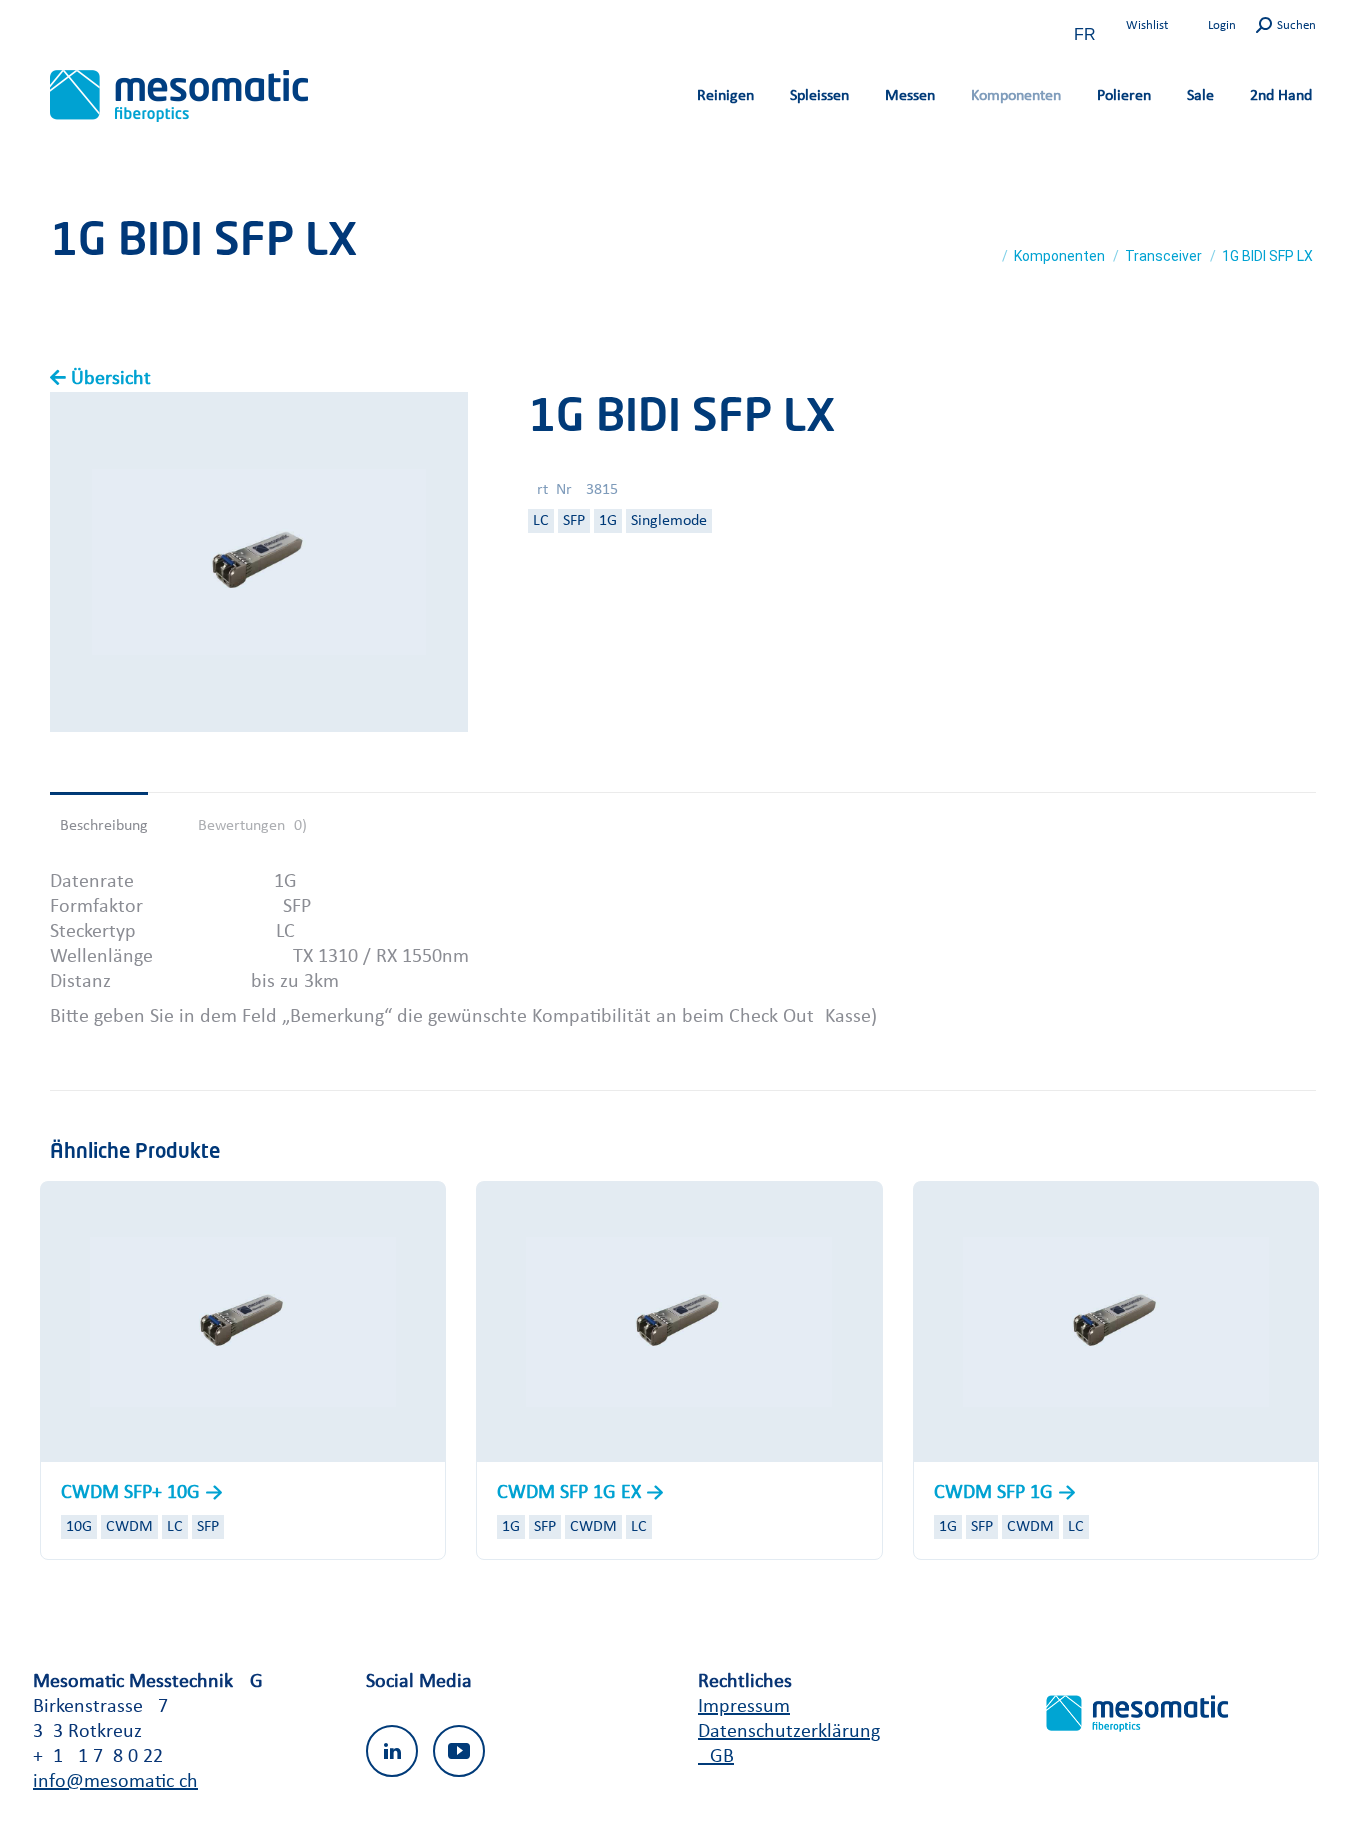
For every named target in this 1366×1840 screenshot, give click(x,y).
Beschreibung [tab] (104, 826)
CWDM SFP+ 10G (133, 1493)
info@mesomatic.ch (115, 1782)
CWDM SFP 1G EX (571, 1493)
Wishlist (1147, 25)
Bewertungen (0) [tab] (252, 826)
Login (1222, 25)
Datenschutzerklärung (789, 1732)
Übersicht (111, 379)
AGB (716, 1757)
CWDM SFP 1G (996, 1493)
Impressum (744, 1707)
